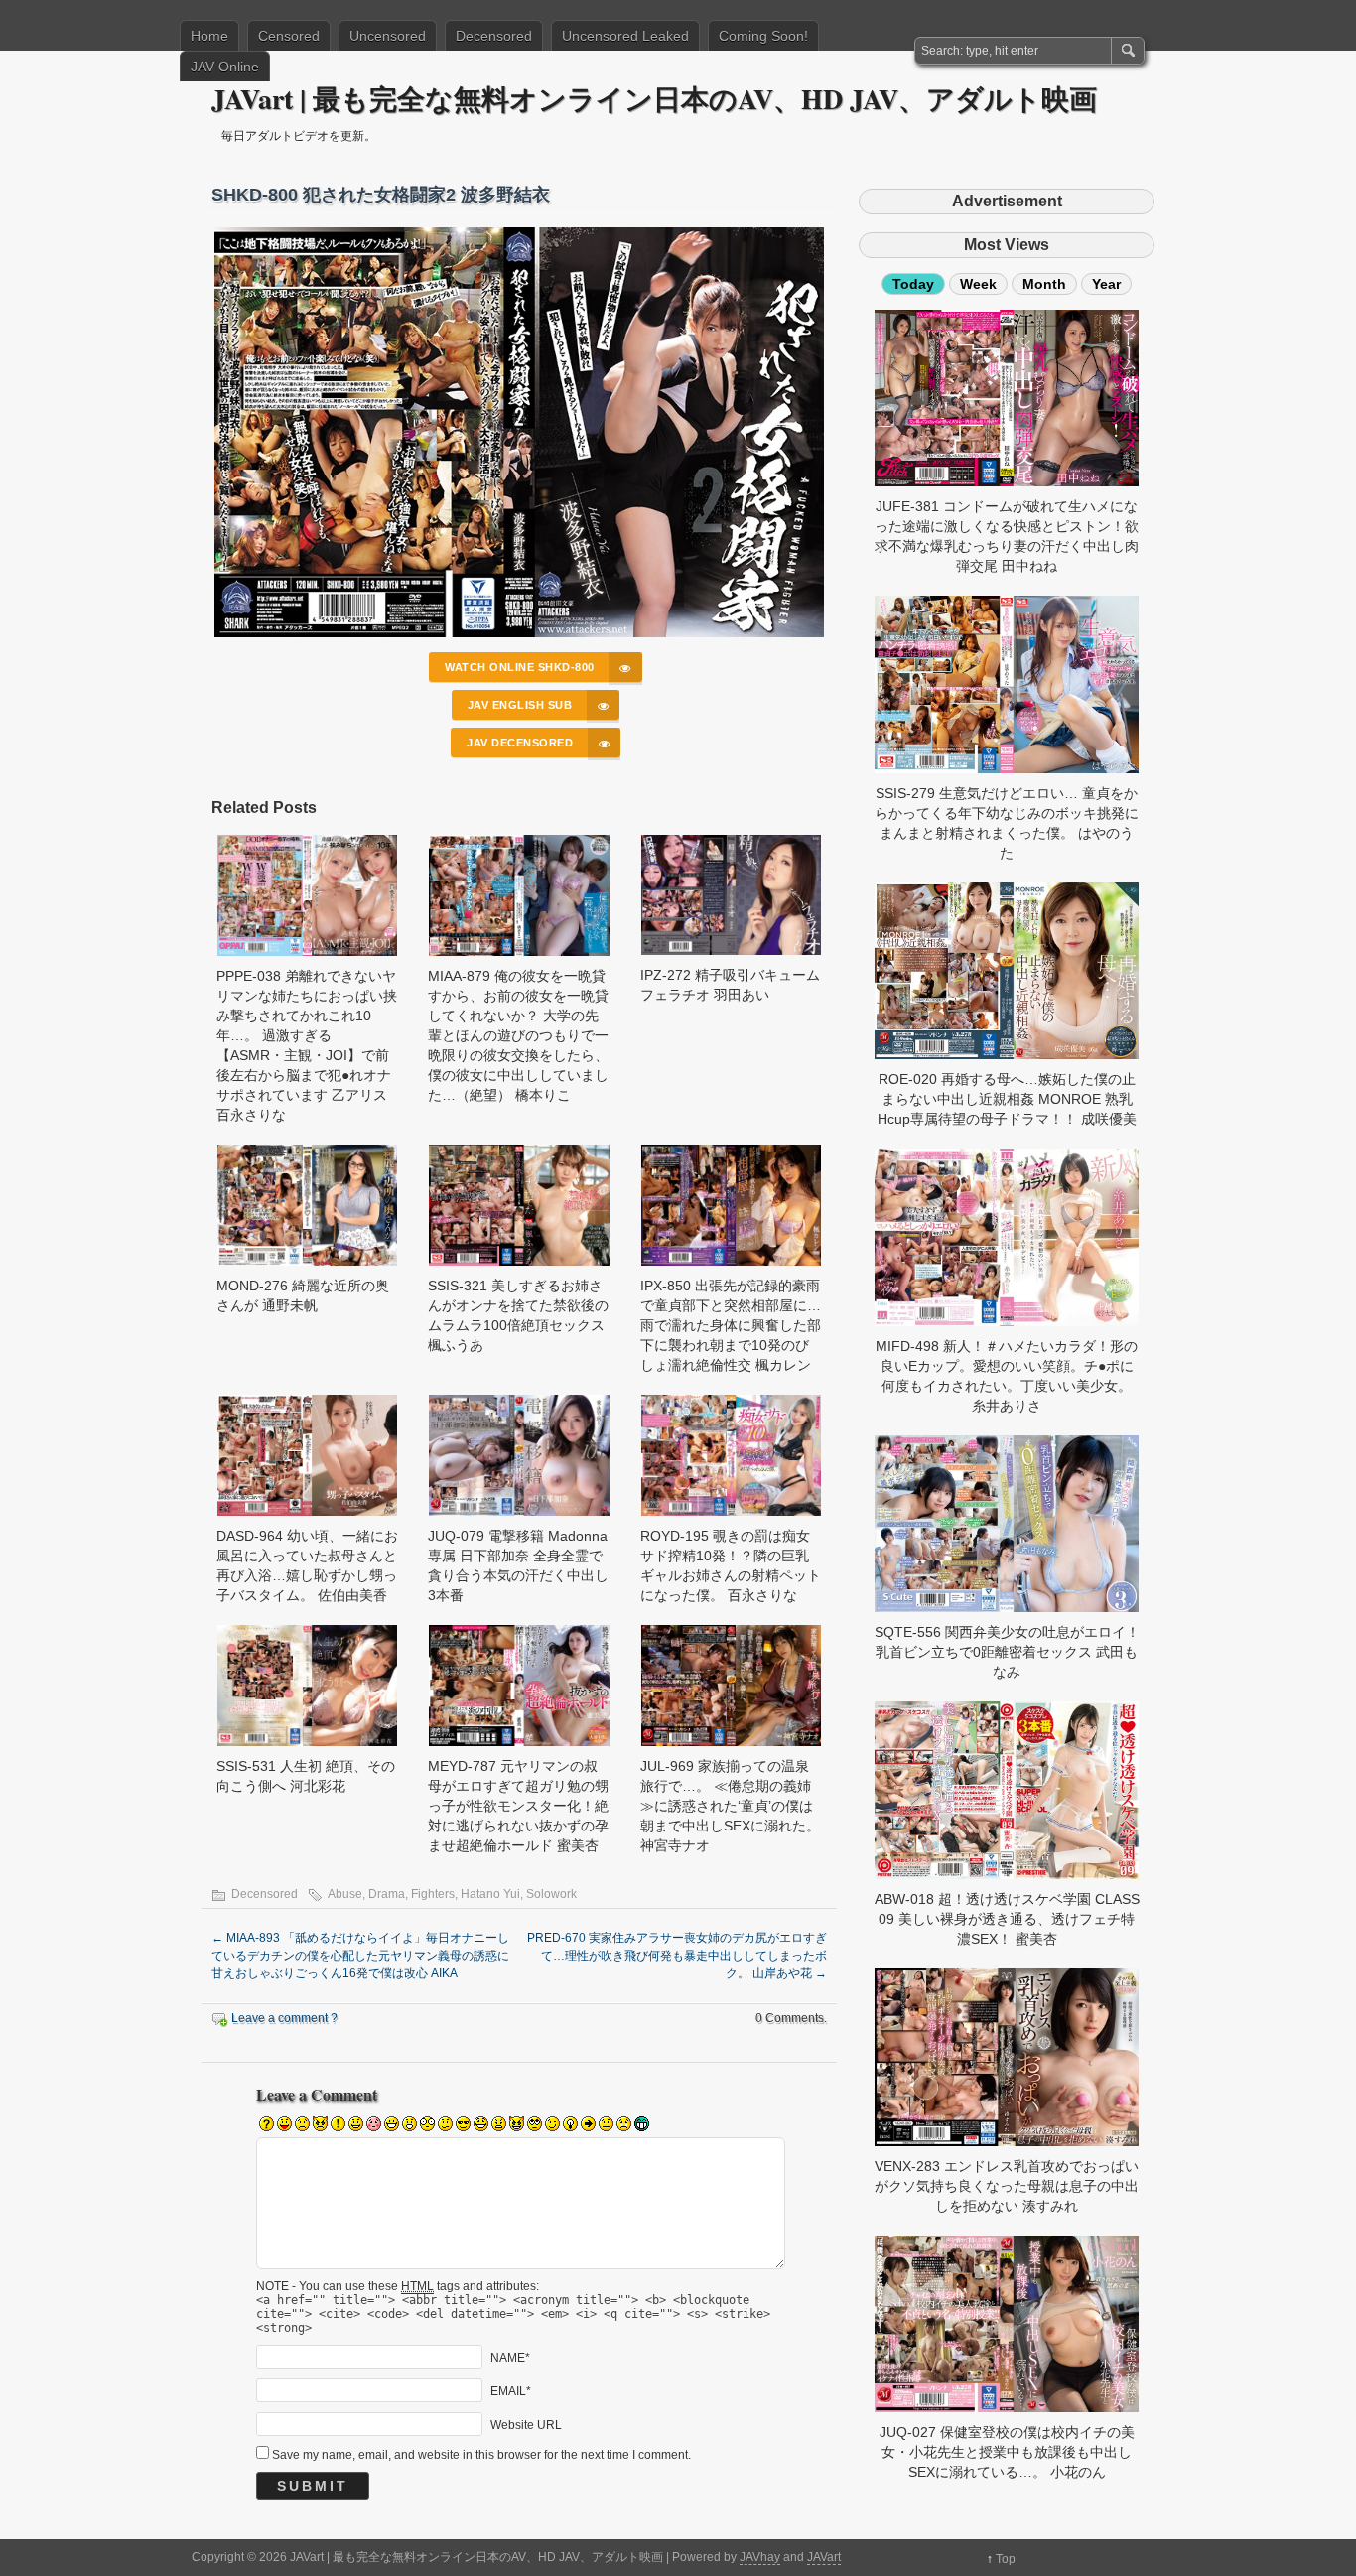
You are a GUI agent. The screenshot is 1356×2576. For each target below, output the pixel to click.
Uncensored (388, 36)
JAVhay (760, 2557)
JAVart (824, 2557)
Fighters (433, 1894)
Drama (387, 1894)
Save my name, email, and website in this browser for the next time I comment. (481, 2455)
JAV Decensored (520, 743)
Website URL (526, 2424)
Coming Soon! (763, 36)
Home (209, 36)
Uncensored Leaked (625, 36)
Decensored (494, 36)
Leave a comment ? (284, 2018)
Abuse (345, 1894)
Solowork (551, 1894)
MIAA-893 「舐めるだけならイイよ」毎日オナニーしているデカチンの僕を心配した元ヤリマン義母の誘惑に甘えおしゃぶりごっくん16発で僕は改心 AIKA (360, 1956)
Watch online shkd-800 (520, 667)
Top (1006, 2559)
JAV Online (225, 67)
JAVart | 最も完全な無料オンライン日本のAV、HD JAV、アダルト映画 (654, 99)
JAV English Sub (520, 705)
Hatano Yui (490, 1894)
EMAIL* (511, 2390)
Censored (289, 36)
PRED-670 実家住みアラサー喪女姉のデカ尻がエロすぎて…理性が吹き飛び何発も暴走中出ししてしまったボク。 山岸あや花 (677, 1956)
